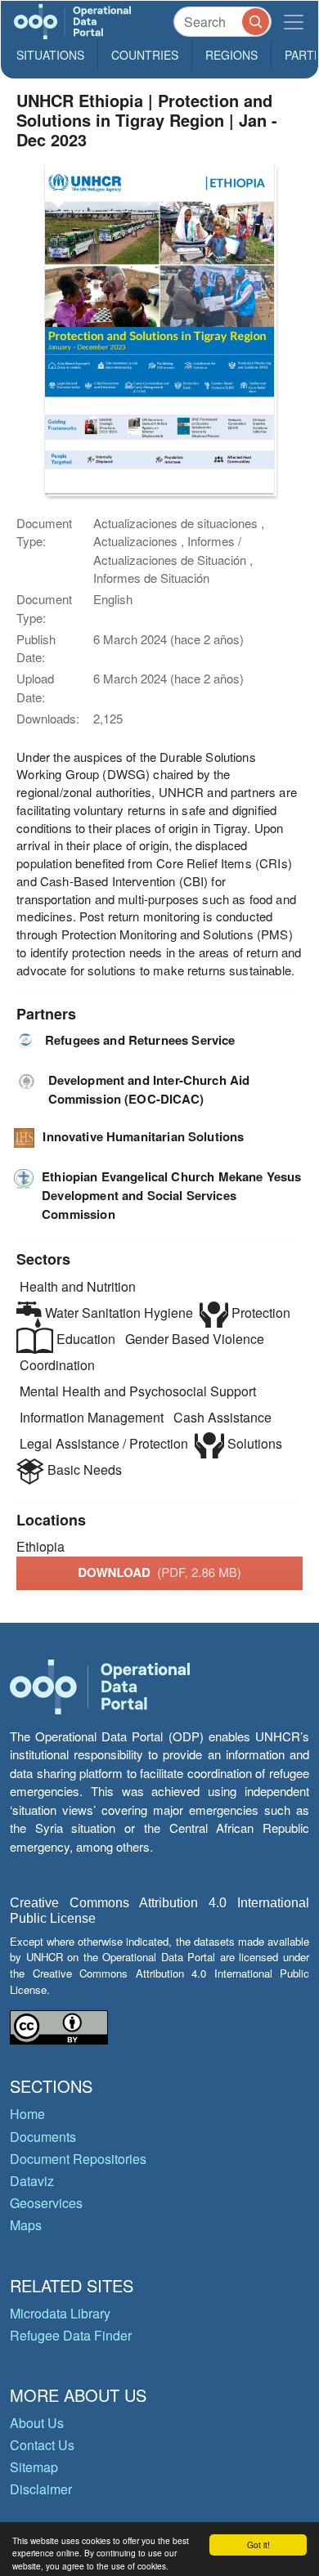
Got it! (258, 2545)
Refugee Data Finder (71, 2335)
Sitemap (34, 2467)
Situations (50, 55)
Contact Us (42, 2445)
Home (27, 2114)
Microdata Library (60, 2313)
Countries (145, 55)
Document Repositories (78, 2159)
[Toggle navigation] (294, 22)
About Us (37, 2423)
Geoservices (46, 2203)
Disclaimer (41, 2489)
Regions (231, 55)
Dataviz (32, 2181)
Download (159, 1572)
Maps (26, 2225)
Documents (43, 2137)
